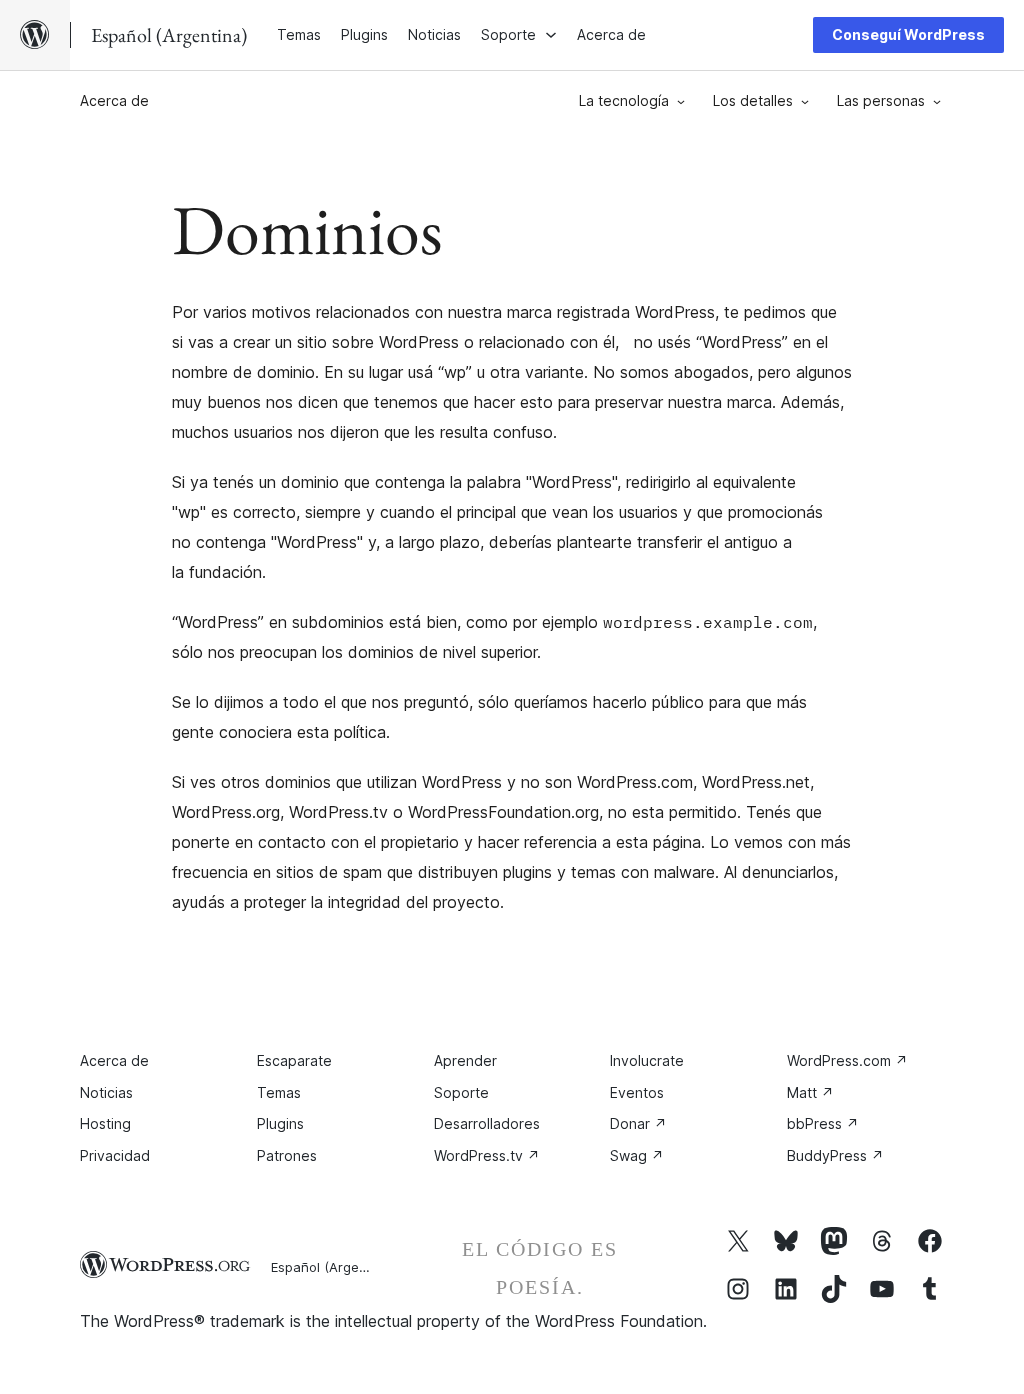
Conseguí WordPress (908, 34)
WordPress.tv (487, 1155)
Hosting (105, 1123)
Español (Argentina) (333, 1267)
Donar (638, 1123)
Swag (637, 1155)
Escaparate (294, 1060)
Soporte (461, 1092)
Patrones (287, 1155)
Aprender (465, 1060)
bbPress (823, 1123)
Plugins (280, 1123)
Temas (279, 1092)
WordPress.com (847, 1060)
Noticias (106, 1092)
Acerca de (114, 100)
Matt (810, 1092)
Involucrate (647, 1060)
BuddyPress (835, 1155)
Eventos (637, 1092)
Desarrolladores (487, 1123)
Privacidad (115, 1155)
